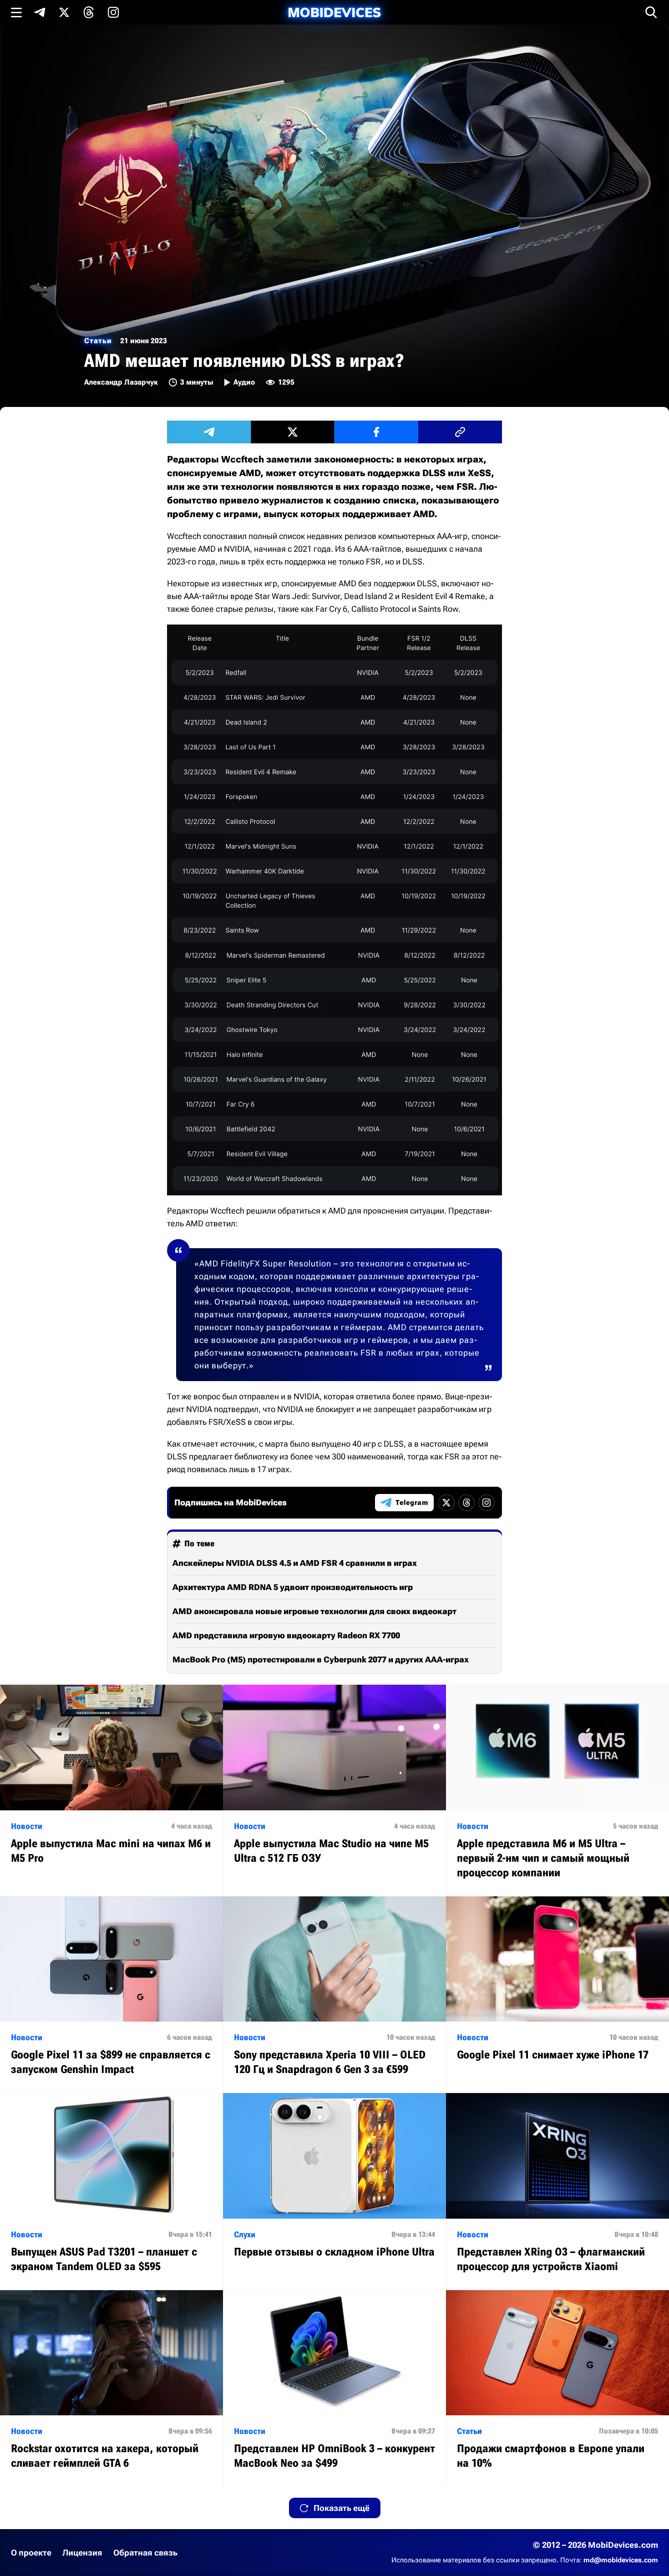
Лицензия (82, 2553)
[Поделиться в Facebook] (376, 432)
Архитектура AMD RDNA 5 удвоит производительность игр (293, 1587)
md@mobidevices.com (621, 2560)
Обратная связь (145, 2553)
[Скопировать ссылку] (460, 432)
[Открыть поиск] (651, 12)
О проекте (31, 2553)
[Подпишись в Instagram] (113, 12)
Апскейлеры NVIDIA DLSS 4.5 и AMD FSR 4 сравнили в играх (295, 1563)
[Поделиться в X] (293, 432)
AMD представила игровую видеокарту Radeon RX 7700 (286, 1635)
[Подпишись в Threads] (89, 12)
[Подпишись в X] (64, 12)
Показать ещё (342, 2508)
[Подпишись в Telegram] (40, 12)
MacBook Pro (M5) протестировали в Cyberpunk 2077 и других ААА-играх (321, 1659)
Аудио (244, 382)
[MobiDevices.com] (334, 13)
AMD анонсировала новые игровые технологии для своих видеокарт (314, 1611)
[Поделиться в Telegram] (209, 432)
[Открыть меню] (16, 12)
